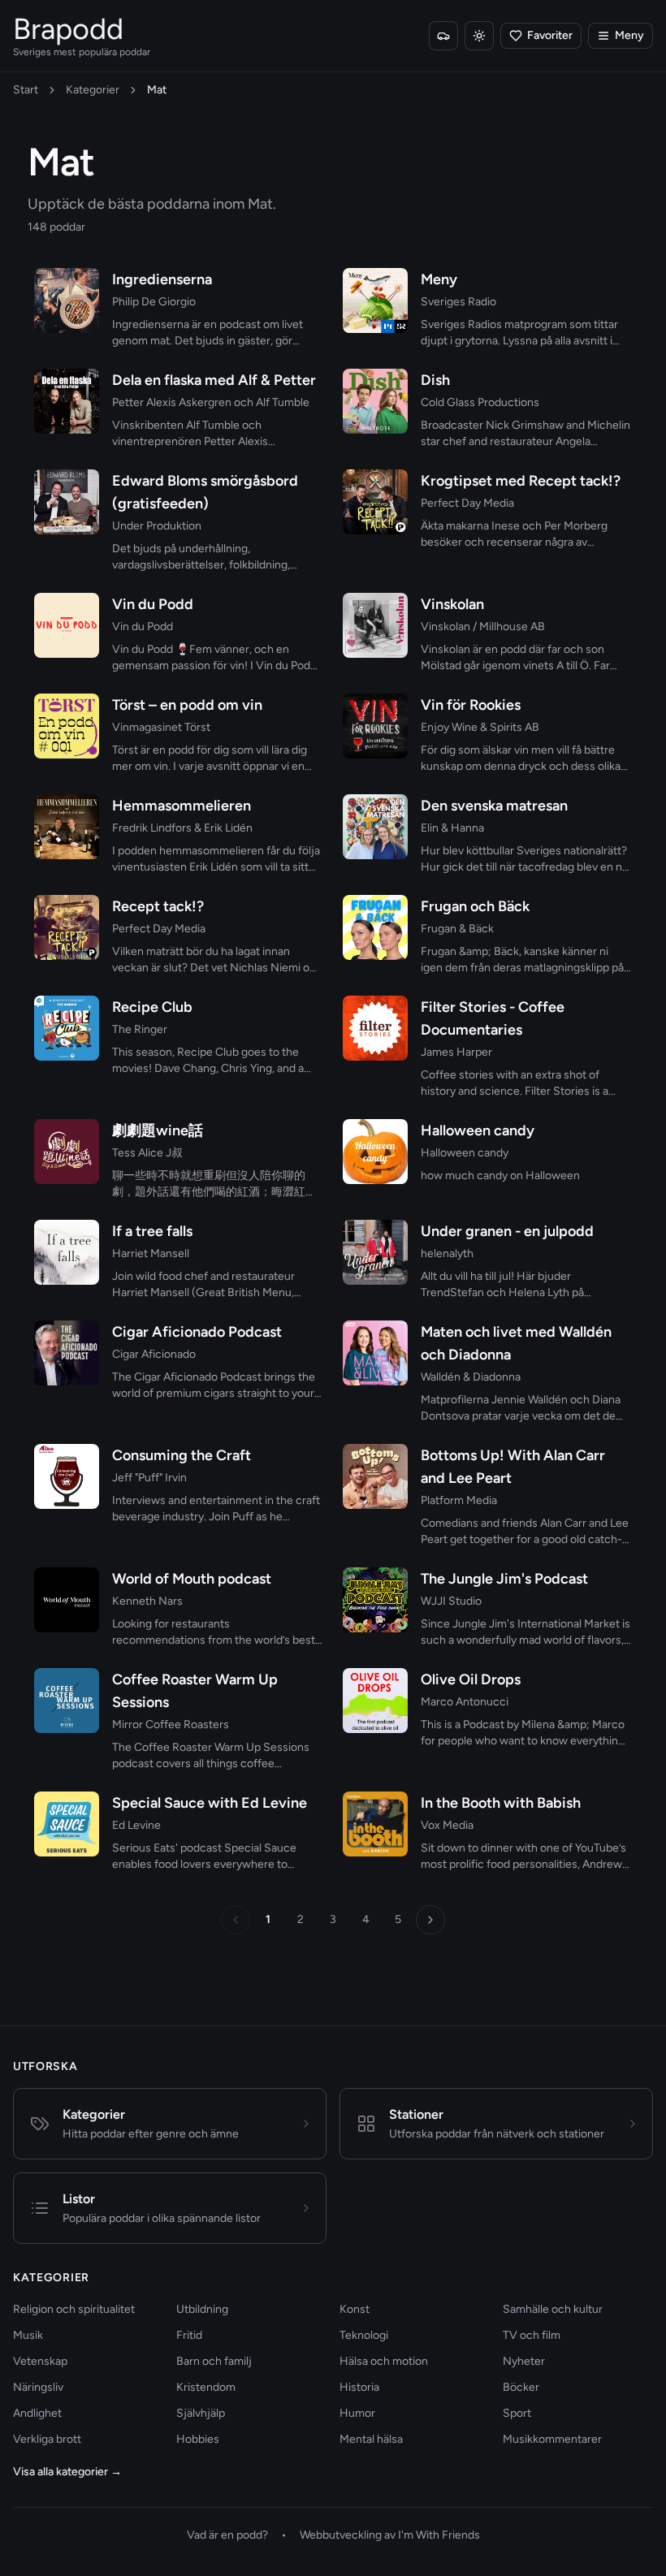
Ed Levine (136, 1825)
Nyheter (524, 2361)
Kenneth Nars (147, 1601)
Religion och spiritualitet (74, 2309)
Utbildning (202, 2309)
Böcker (521, 2387)
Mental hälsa (371, 2439)
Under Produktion (157, 526)
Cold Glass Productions (480, 402)
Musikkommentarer (552, 2439)
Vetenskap (40, 2361)
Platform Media (459, 1500)
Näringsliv (38, 2387)
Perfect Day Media (467, 503)
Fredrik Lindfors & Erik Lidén (182, 828)
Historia (359, 2387)
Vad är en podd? (227, 2535)
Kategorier (93, 90)
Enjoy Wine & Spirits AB (480, 727)
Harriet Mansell (151, 1253)
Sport (517, 2413)
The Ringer (140, 1029)
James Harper (456, 1052)
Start (26, 90)
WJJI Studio (451, 1601)
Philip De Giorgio (154, 302)
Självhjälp (201, 2413)
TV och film (532, 2335)
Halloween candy (465, 1153)
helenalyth (447, 1253)
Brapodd (68, 29)
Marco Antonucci (465, 1702)
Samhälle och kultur (553, 2309)
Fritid (189, 2335)
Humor (357, 2413)
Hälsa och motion (384, 2361)
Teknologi (364, 2335)
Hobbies (198, 2439)
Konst (355, 2309)
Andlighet (37, 2413)
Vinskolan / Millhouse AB (483, 627)
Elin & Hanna (452, 828)
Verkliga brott (47, 2439)
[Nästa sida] (430, 1920)
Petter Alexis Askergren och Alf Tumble (211, 402)
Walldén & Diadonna (471, 1377)
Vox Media (447, 1825)
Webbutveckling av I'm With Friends (390, 2535)
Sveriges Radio (458, 302)
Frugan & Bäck (457, 929)
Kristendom (206, 2387)
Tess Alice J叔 (147, 1153)
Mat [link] (157, 90)
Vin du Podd (143, 627)
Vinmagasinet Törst (161, 727)
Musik (28, 2335)
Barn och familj (214, 2361)
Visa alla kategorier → (67, 2472)
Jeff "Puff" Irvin (149, 1478)
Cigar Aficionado (154, 1354)
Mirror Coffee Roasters (171, 1725)
